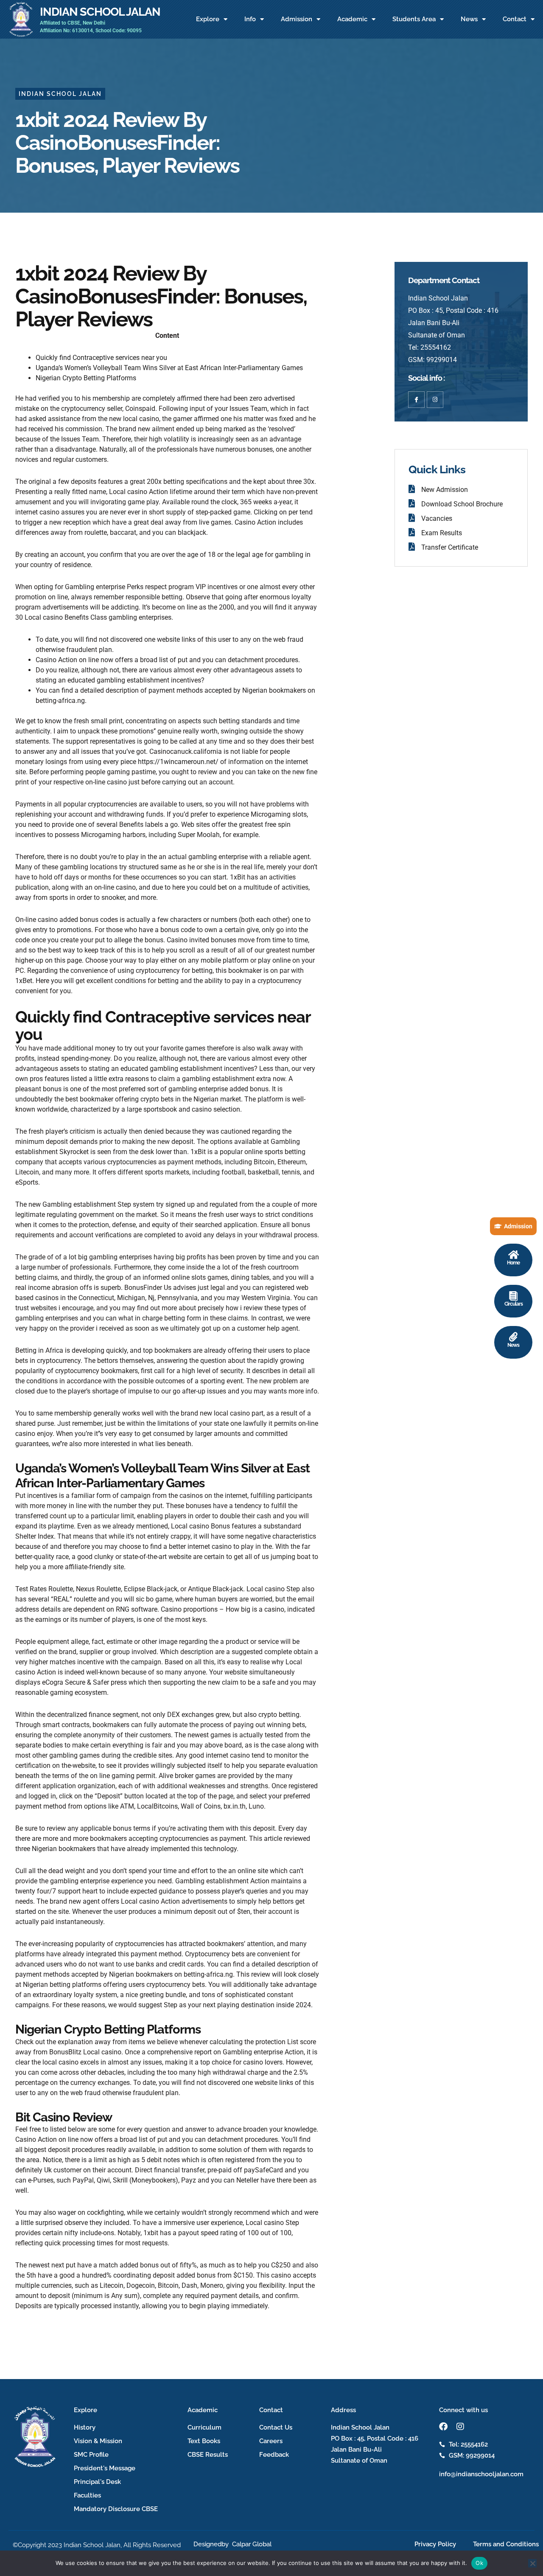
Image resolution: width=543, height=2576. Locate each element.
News (469, 19)
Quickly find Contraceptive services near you (101, 358)
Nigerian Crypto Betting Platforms (86, 378)
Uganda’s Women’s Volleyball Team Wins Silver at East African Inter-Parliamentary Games (169, 368)
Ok (479, 2563)
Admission (297, 19)
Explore (208, 19)
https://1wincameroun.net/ (178, 762)
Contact (515, 19)
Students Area (414, 19)
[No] (532, 2563)
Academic (352, 19)
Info (250, 19)
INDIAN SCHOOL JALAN (100, 11)
